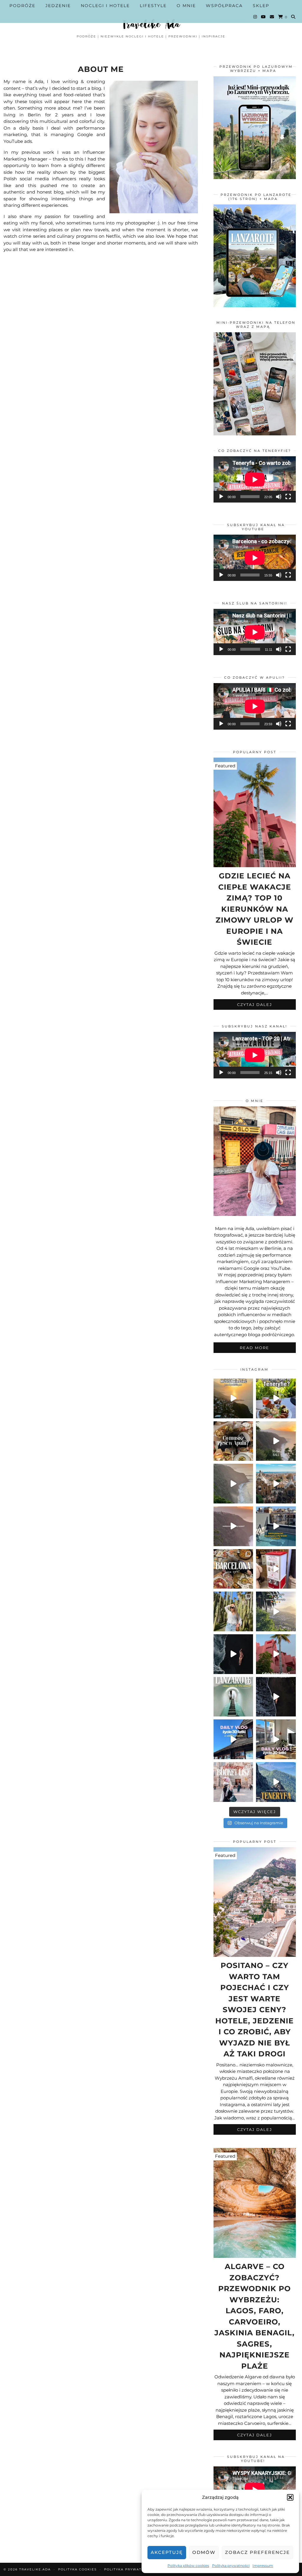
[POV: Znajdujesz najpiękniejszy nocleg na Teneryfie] (233, 1654)
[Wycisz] (279, 497)
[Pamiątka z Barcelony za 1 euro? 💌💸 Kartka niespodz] (276, 1569)
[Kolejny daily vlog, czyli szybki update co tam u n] (233, 1739)
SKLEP (261, 6)
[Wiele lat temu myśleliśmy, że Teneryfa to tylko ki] (276, 1611)
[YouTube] (264, 17)
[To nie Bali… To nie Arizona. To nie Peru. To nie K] (276, 1441)
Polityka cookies (77, 2569)
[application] (255, 479)
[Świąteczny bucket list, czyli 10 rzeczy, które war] (233, 1782)
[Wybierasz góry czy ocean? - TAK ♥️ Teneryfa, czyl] (233, 1526)
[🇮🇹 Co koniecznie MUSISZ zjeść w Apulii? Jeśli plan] (233, 1441)
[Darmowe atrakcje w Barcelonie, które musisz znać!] (276, 1484)
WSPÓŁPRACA (224, 6)
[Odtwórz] (221, 497)
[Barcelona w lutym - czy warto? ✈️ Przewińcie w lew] (233, 1611)
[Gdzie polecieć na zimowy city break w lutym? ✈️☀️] (276, 1526)
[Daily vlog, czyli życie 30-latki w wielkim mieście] (276, 1739)
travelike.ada (35, 2569)
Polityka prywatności (231, 2566)
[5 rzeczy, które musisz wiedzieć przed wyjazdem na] (233, 1398)
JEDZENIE (58, 6)
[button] (290, 2497)
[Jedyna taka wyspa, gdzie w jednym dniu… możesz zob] (276, 1782)
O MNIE (186, 6)
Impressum (263, 2566)
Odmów (204, 2552)
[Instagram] (255, 17)
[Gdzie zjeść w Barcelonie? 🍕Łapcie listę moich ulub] (233, 1569)
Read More (255, 1348)
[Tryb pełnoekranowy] (288, 497)
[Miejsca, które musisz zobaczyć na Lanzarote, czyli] (233, 1697)
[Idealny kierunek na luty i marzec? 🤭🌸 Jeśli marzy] (276, 1654)
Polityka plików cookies (188, 2566)
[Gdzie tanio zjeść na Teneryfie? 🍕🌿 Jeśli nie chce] (276, 1398)
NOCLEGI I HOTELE (105, 6)
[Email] (272, 17)
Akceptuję (167, 2552)
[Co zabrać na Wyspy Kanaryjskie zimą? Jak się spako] (233, 1484)
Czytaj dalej (255, 1004)
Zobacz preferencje (257, 2552)
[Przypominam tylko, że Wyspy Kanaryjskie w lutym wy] (276, 1697)
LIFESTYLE (153, 6)
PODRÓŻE (22, 6)
